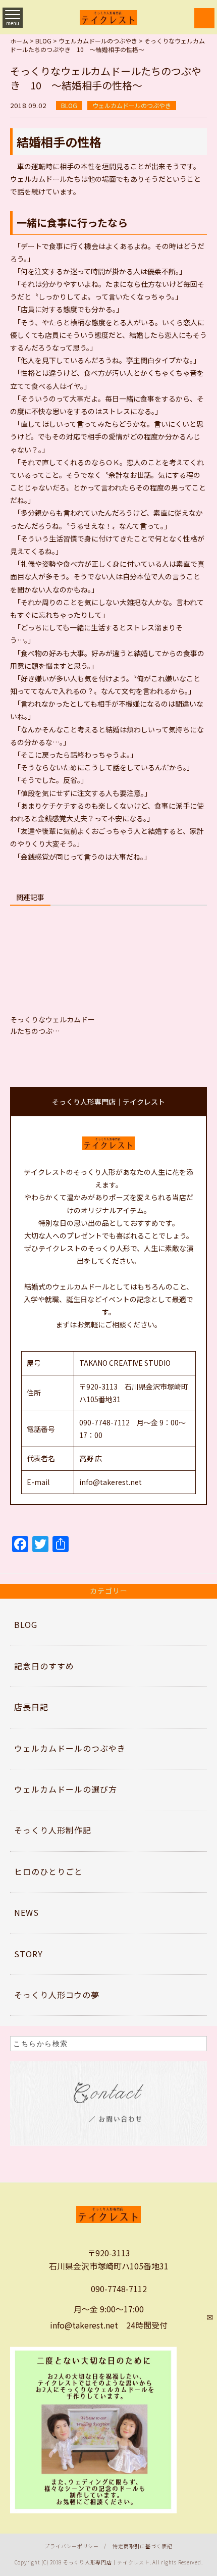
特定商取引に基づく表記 (142, 2546)
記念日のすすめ (44, 1666)
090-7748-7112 (119, 2289)
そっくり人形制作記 (53, 1830)
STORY (29, 1954)
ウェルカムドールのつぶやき (132, 105)
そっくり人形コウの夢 (57, 1995)
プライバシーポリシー (72, 2546)
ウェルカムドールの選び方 (66, 1789)
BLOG (69, 105)
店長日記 (31, 1707)
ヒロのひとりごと (48, 1871)
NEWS (26, 1912)
